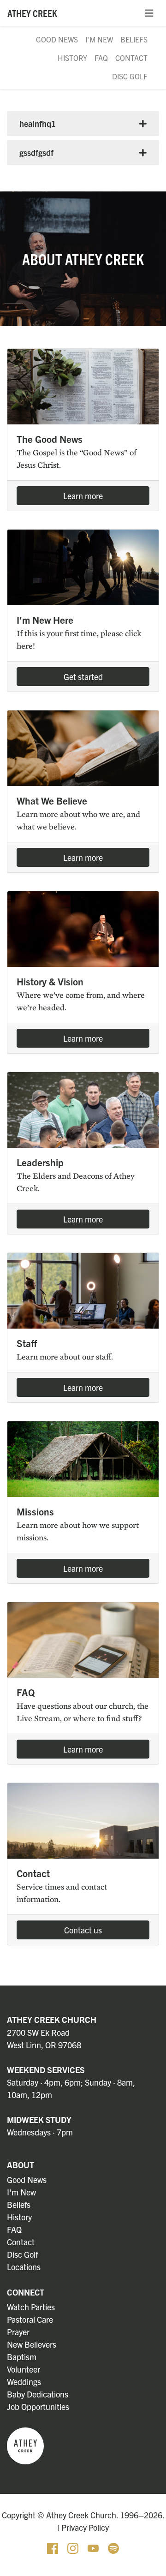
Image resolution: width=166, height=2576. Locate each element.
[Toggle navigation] (149, 13)
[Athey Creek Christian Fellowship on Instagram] (74, 2547)
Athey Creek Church (52, 2019)
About (21, 2165)
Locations (24, 2267)
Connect (26, 2292)
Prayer (18, 2332)
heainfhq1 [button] (38, 123)
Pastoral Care (30, 2319)
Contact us (83, 1930)
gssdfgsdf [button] (36, 152)
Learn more (83, 496)
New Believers (32, 2344)
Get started (83, 677)
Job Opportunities (38, 2406)
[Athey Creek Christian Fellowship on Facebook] (53, 2547)
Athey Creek (32, 13)
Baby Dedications (38, 2394)
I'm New (99, 39)
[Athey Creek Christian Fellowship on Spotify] (113, 2547)
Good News (57, 39)
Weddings (24, 2382)
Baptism (22, 2357)
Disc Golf (130, 76)
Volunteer (24, 2369)
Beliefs (134, 39)
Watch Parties (31, 2307)
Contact (131, 58)
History (72, 58)
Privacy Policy (85, 2527)
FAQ (101, 58)
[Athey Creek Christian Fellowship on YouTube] (94, 2547)
